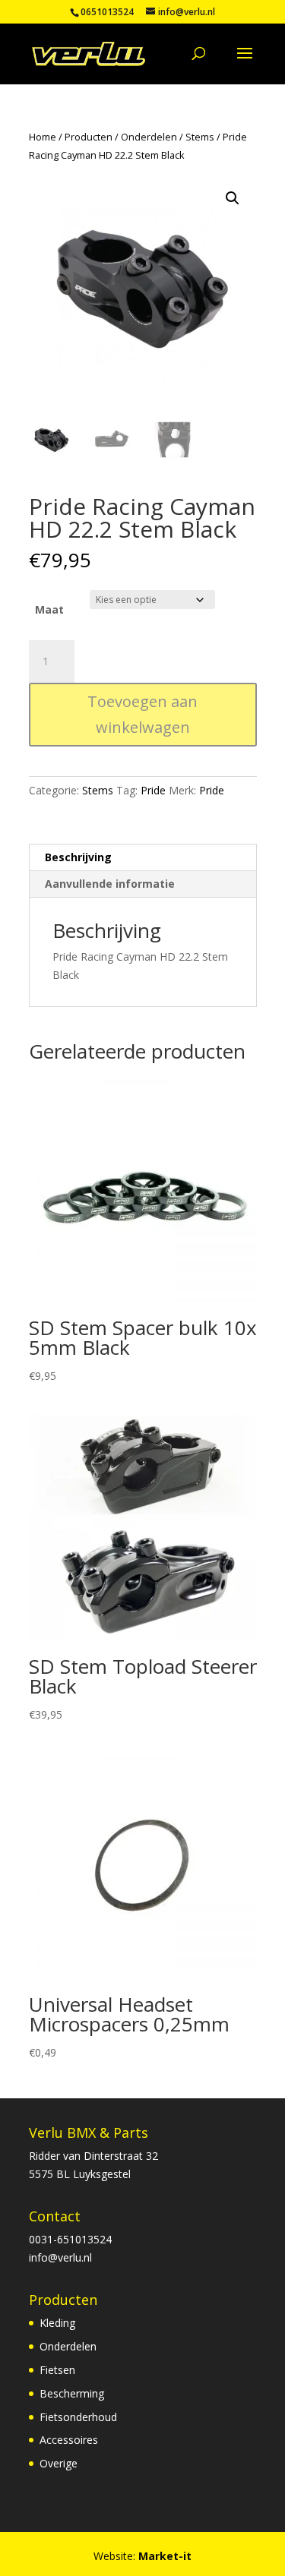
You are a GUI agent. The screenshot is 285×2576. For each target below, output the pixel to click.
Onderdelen (149, 137)
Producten (89, 137)
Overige (59, 2463)
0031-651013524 (70, 2239)
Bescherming (72, 2393)
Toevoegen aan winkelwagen (142, 714)
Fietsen (57, 2370)
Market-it (165, 2556)
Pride (153, 790)
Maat (49, 609)
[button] (233, 198)
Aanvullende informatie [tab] (110, 884)
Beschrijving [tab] (78, 857)
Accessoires (69, 2440)
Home (43, 137)
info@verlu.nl (60, 2257)
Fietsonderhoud (78, 2417)
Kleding (57, 2323)
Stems (200, 137)
